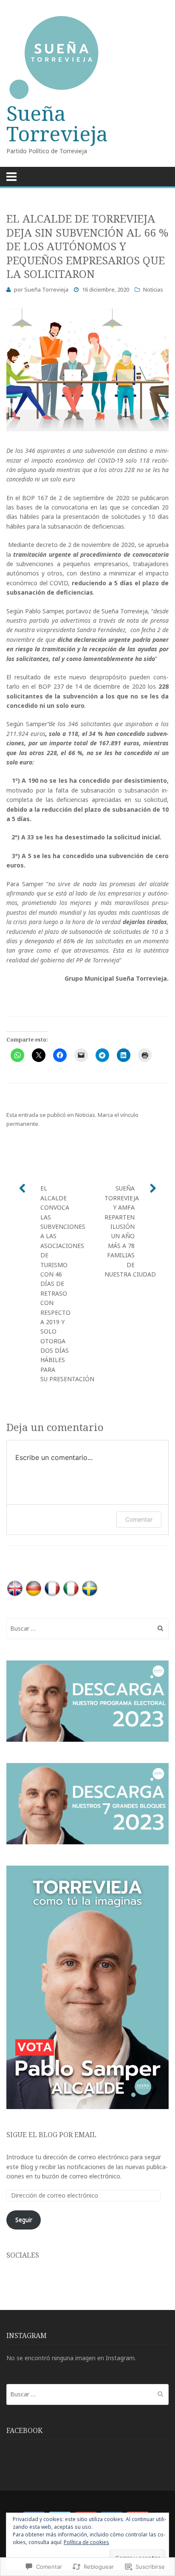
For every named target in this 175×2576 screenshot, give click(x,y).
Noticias (153, 289)
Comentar (139, 1519)
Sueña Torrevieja (57, 123)
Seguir (24, 2220)
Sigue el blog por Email (51, 2135)
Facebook (24, 2430)
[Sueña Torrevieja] (87, 58)
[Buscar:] (87, 1628)
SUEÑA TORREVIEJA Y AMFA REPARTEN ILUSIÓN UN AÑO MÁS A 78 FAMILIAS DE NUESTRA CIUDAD (130, 1231)
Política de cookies (86, 2542)
